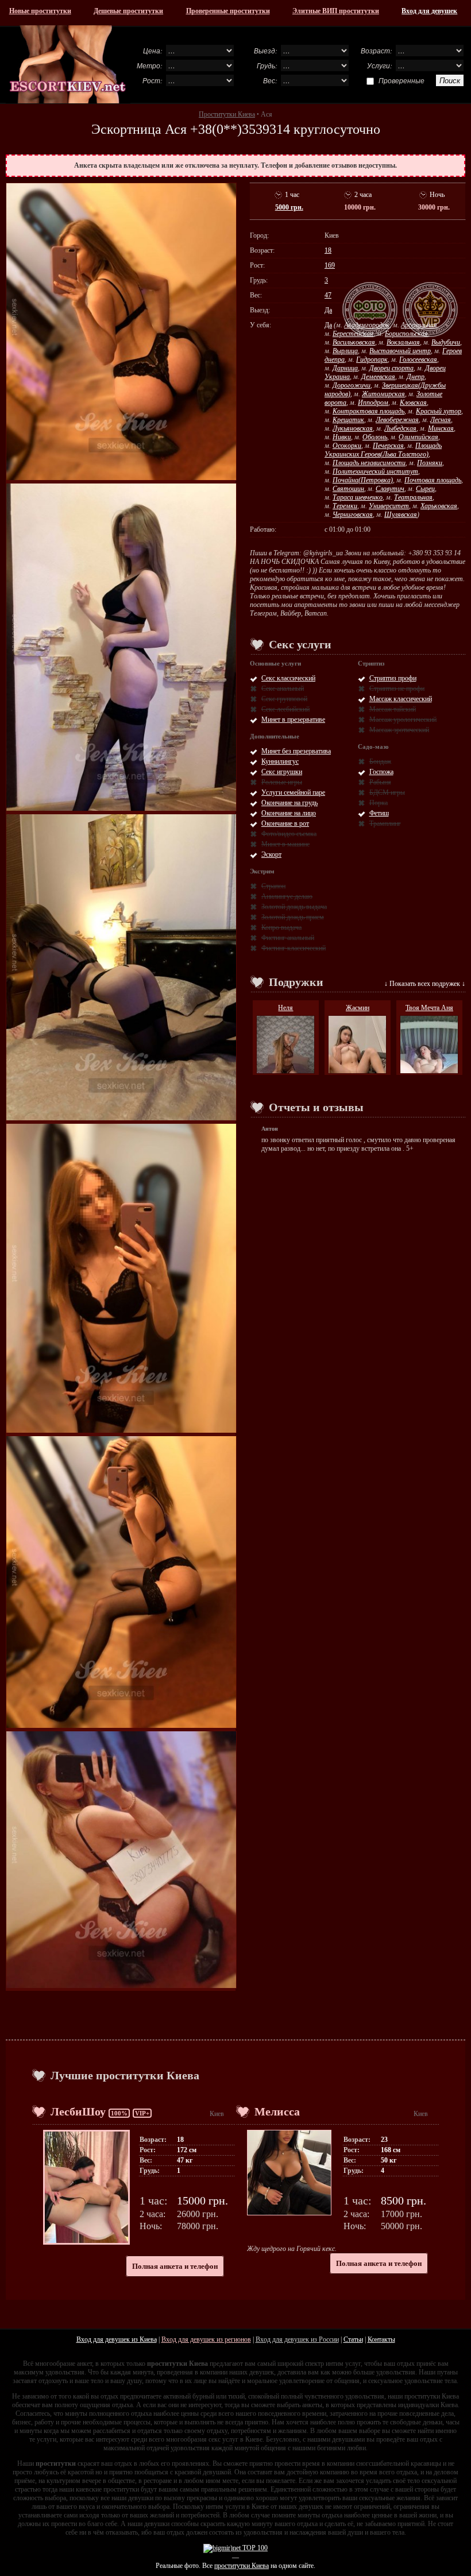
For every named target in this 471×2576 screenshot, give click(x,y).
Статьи (353, 2339)
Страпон (273, 886)
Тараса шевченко (358, 497)
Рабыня (380, 782)
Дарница (345, 368)
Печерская (388, 446)
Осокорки (347, 446)
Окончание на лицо (289, 813)
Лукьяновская (353, 428)
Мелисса (277, 2111)
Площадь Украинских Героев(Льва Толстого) (383, 450)
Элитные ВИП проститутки (336, 11)
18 (328, 250)
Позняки (430, 463)
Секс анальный (283, 689)
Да (328, 310)
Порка (379, 803)
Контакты (381, 2339)
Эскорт (271, 854)
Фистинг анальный (288, 938)
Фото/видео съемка (289, 834)
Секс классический (288, 678)
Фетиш (379, 813)
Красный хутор (439, 411)
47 (328, 295)
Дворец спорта (391, 368)
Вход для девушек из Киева (117, 2339)
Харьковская (439, 506)
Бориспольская (406, 334)
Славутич (390, 489)
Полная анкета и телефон (175, 2266)
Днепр (416, 377)
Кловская (413, 403)
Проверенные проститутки (228, 11)
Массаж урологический (403, 720)
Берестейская (353, 334)
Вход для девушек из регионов (206, 2339)
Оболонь (375, 437)
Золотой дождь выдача (294, 907)
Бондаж (380, 761)
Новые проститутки (40, 11)
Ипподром (373, 403)
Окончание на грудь (289, 803)
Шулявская (401, 515)
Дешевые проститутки (128, 11)
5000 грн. (289, 207)
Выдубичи (446, 342)
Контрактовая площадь (368, 411)
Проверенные (401, 80)
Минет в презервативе (293, 720)
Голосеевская (418, 359)
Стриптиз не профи (397, 689)
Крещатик (348, 420)
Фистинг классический (294, 948)
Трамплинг (385, 823)
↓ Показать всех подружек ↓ (425, 984)
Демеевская (378, 377)
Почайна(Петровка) (363, 480)
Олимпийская (418, 437)
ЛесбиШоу (78, 2111)
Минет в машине (285, 844)
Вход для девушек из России (297, 2339)
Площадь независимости (369, 463)
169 (330, 265)
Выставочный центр (400, 351)
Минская (441, 428)
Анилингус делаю (287, 896)
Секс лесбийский (285, 709)
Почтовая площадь (433, 480)
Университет (389, 506)
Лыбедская (400, 428)
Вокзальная (403, 342)
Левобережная (397, 420)
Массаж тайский (393, 709)
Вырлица (345, 351)
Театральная (413, 497)
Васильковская (354, 342)
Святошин (348, 489)
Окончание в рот (285, 823)
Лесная (441, 420)
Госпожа (381, 772)
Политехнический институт (375, 471)
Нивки (342, 437)
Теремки (345, 506)
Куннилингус (280, 761)
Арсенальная (419, 325)
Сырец (425, 489)
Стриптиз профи (393, 678)
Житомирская (383, 394)
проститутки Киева (242, 2566)
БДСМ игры (387, 792)
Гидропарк (372, 359)
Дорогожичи (352, 385)
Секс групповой (284, 699)
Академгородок (367, 325)
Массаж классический (401, 699)
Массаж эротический (399, 730)
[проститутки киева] (68, 64)
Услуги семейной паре (293, 792)
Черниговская (353, 515)
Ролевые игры (282, 782)
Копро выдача (281, 927)
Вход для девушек (429, 11)
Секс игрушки (282, 772)
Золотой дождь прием (293, 917)
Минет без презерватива (296, 751)
